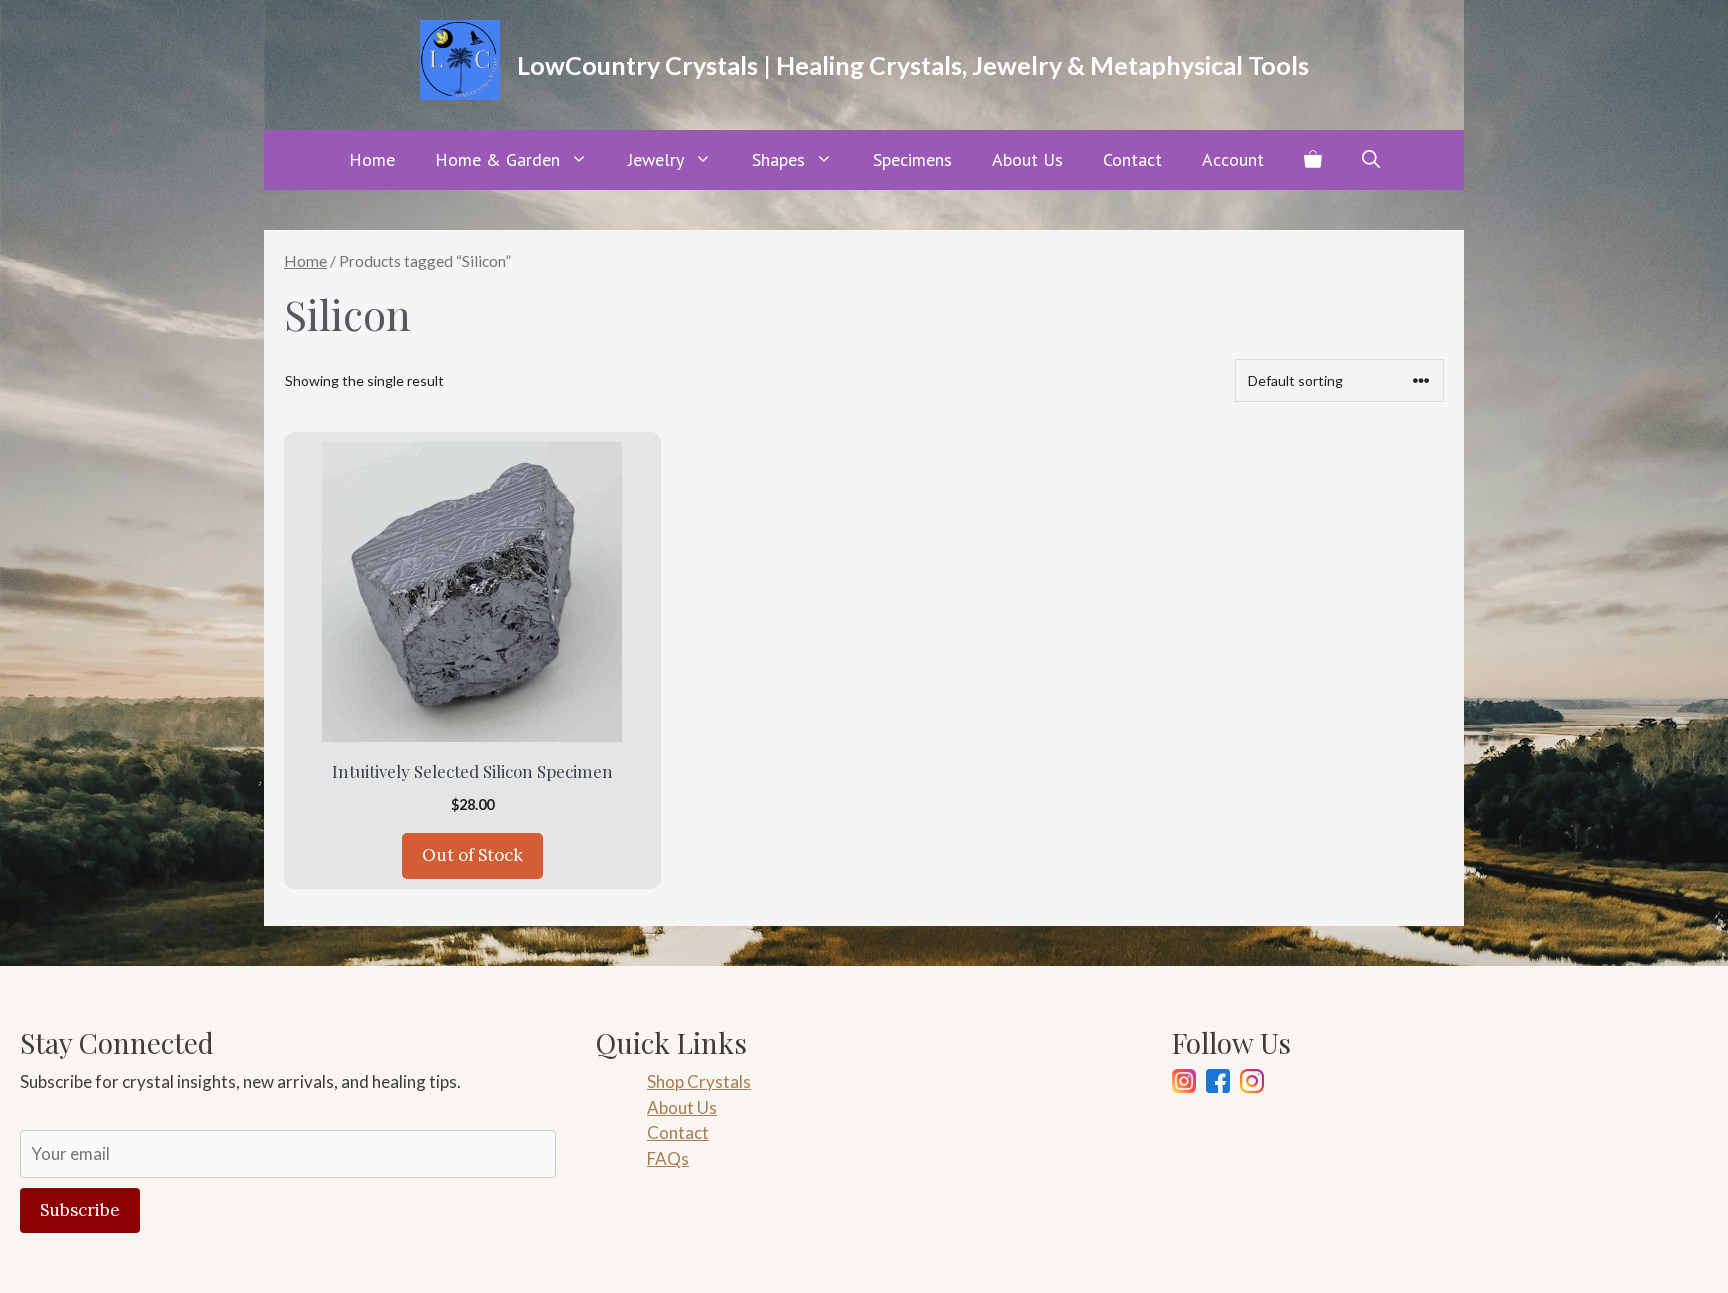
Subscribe (80, 1210)
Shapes (778, 159)
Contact (1132, 159)
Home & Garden (497, 159)
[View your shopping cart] (1313, 160)
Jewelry (656, 159)
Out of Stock (472, 855)
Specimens (912, 159)
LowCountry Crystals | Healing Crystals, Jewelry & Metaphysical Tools (913, 65)
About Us (1027, 159)
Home (372, 159)
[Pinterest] (1252, 1084)
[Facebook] (1218, 1084)
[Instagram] (1184, 1084)
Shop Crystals (699, 1081)
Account (1233, 159)
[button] (1371, 160)
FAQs (668, 1158)
